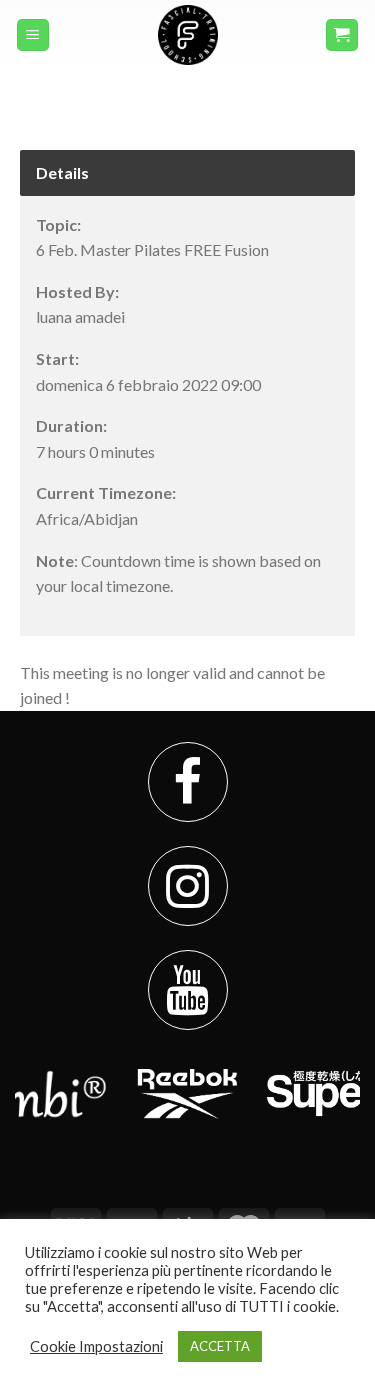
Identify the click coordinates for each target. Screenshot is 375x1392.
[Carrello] (342, 35)
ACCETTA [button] (220, 1346)
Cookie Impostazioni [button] (96, 1346)
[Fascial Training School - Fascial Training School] (188, 35)
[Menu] (33, 35)
